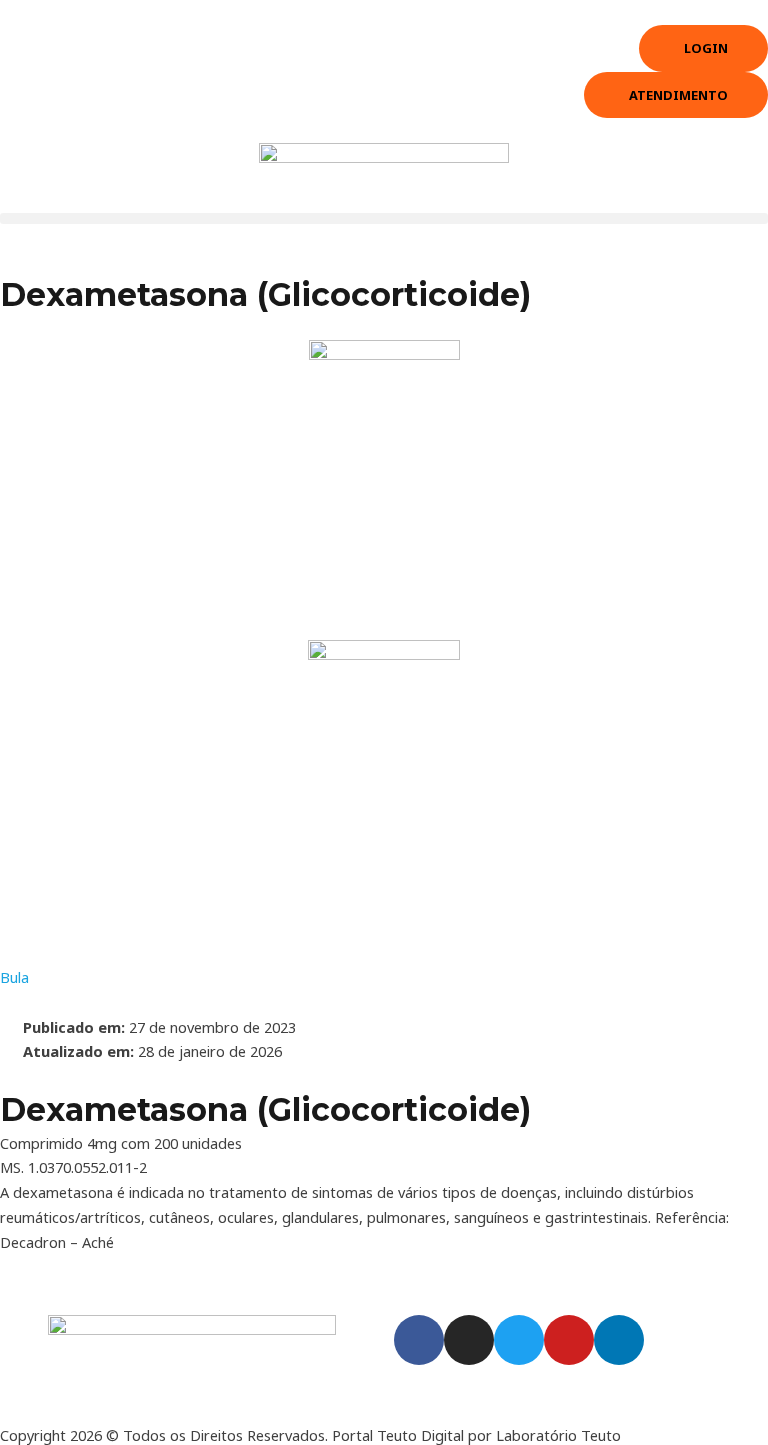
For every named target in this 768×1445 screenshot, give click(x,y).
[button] (384, 218)
